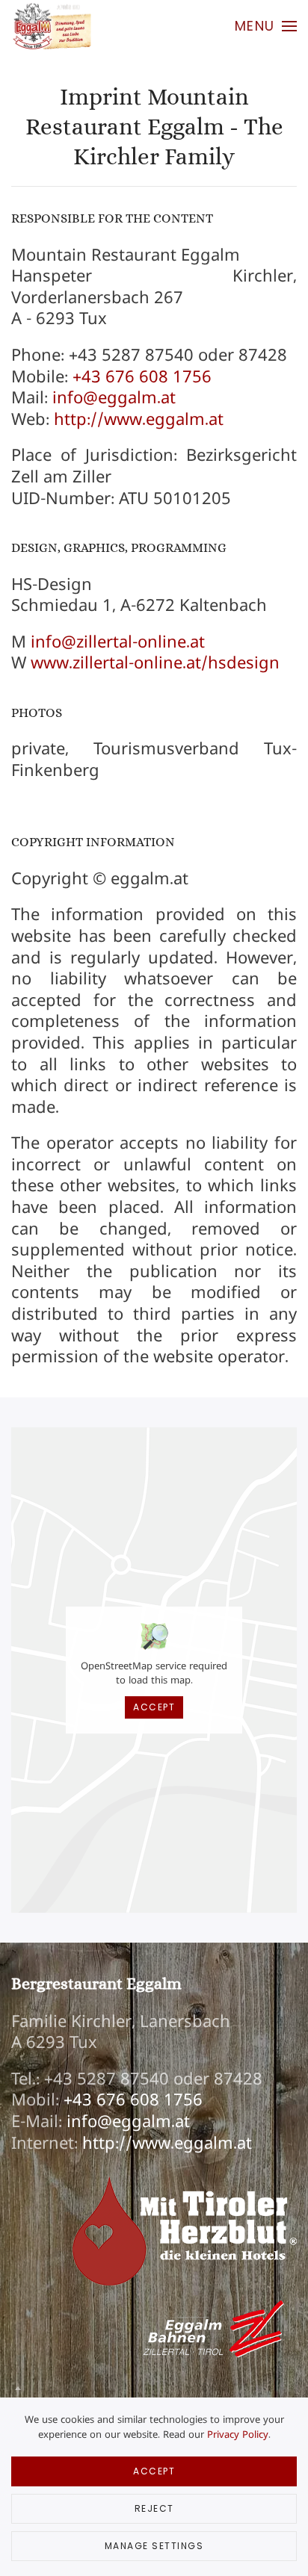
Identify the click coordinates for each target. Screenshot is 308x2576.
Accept (154, 1707)
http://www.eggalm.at (139, 419)
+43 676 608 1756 (142, 376)
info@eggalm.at (114, 397)
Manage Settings (154, 2546)
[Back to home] (51, 26)
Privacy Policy (238, 2434)
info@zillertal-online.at (118, 642)
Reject (154, 2508)
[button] (266, 26)
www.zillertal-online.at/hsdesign (155, 662)
